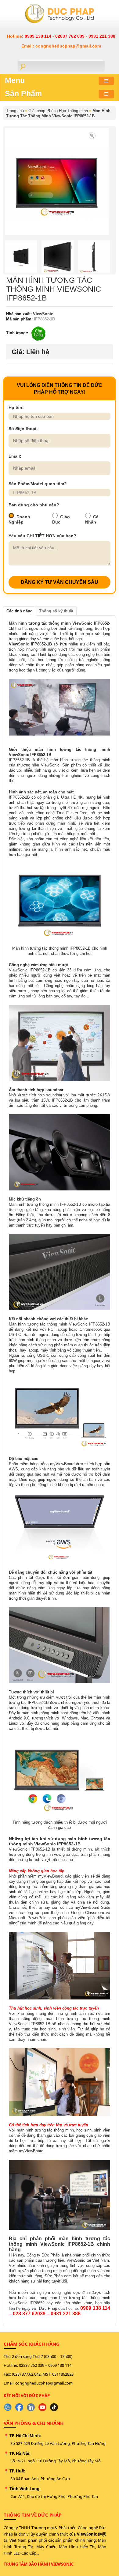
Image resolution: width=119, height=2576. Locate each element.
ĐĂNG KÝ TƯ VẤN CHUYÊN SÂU (60, 582)
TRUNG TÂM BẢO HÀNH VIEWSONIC (39, 2564)
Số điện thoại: (23, 429)
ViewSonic (42, 314)
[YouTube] (42, 2407)
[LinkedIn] (31, 2407)
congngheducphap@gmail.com (44, 2383)
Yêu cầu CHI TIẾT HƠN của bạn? (42, 536)
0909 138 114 (39, 36)
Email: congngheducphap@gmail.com (61, 46)
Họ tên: (16, 407)
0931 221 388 (102, 36)
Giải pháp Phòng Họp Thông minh (58, 111)
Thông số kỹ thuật (56, 611)
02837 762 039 (70, 36)
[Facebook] (19, 2407)
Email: (15, 456)
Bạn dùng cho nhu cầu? (34, 505)
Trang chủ (15, 111)
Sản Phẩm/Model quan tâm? (38, 484)
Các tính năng (20, 611)
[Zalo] (8, 2407)
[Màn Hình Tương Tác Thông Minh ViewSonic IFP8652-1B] (92, 135)
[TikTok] (54, 2407)
